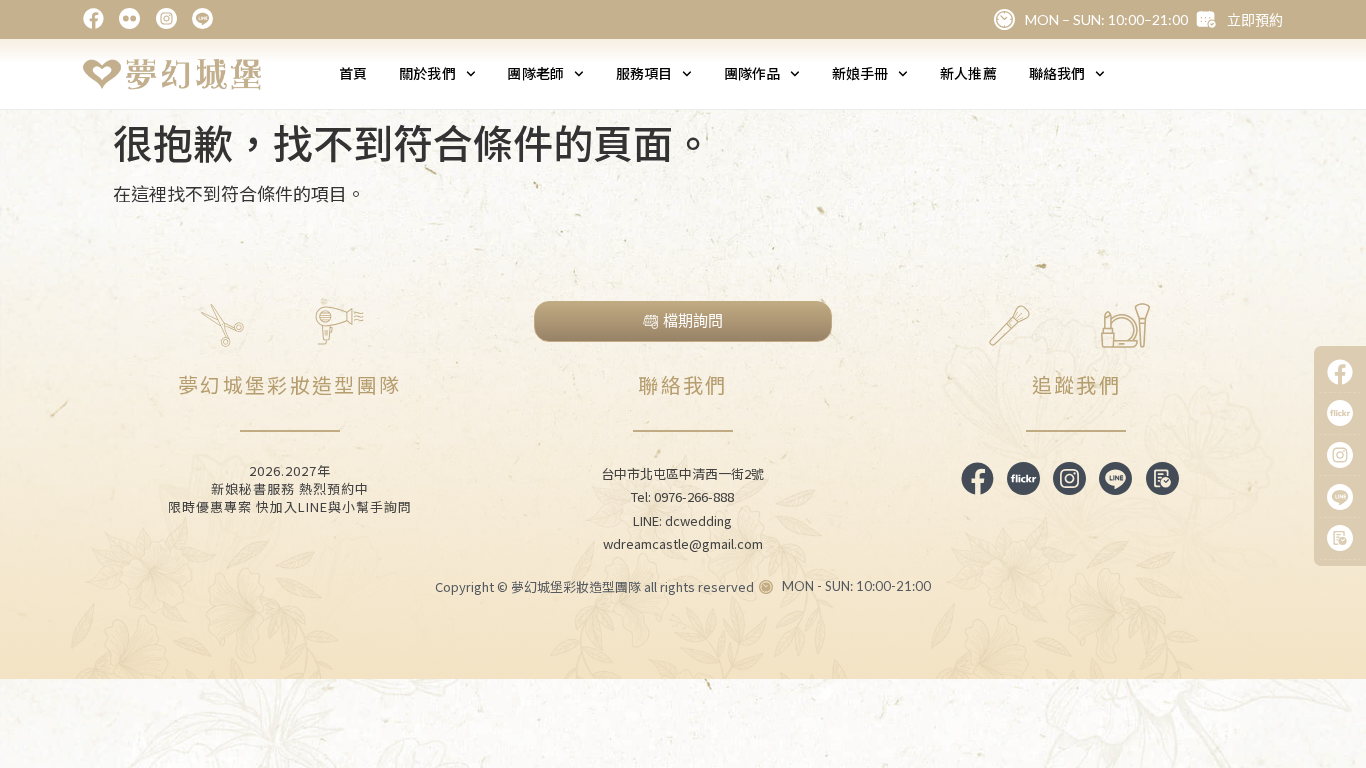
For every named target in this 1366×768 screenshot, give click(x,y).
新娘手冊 (860, 73)
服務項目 (644, 73)
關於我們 (427, 73)
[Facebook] (1340, 373)
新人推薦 (968, 73)
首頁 (353, 73)
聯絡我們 (1057, 73)
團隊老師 (535, 73)
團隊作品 (752, 73)
